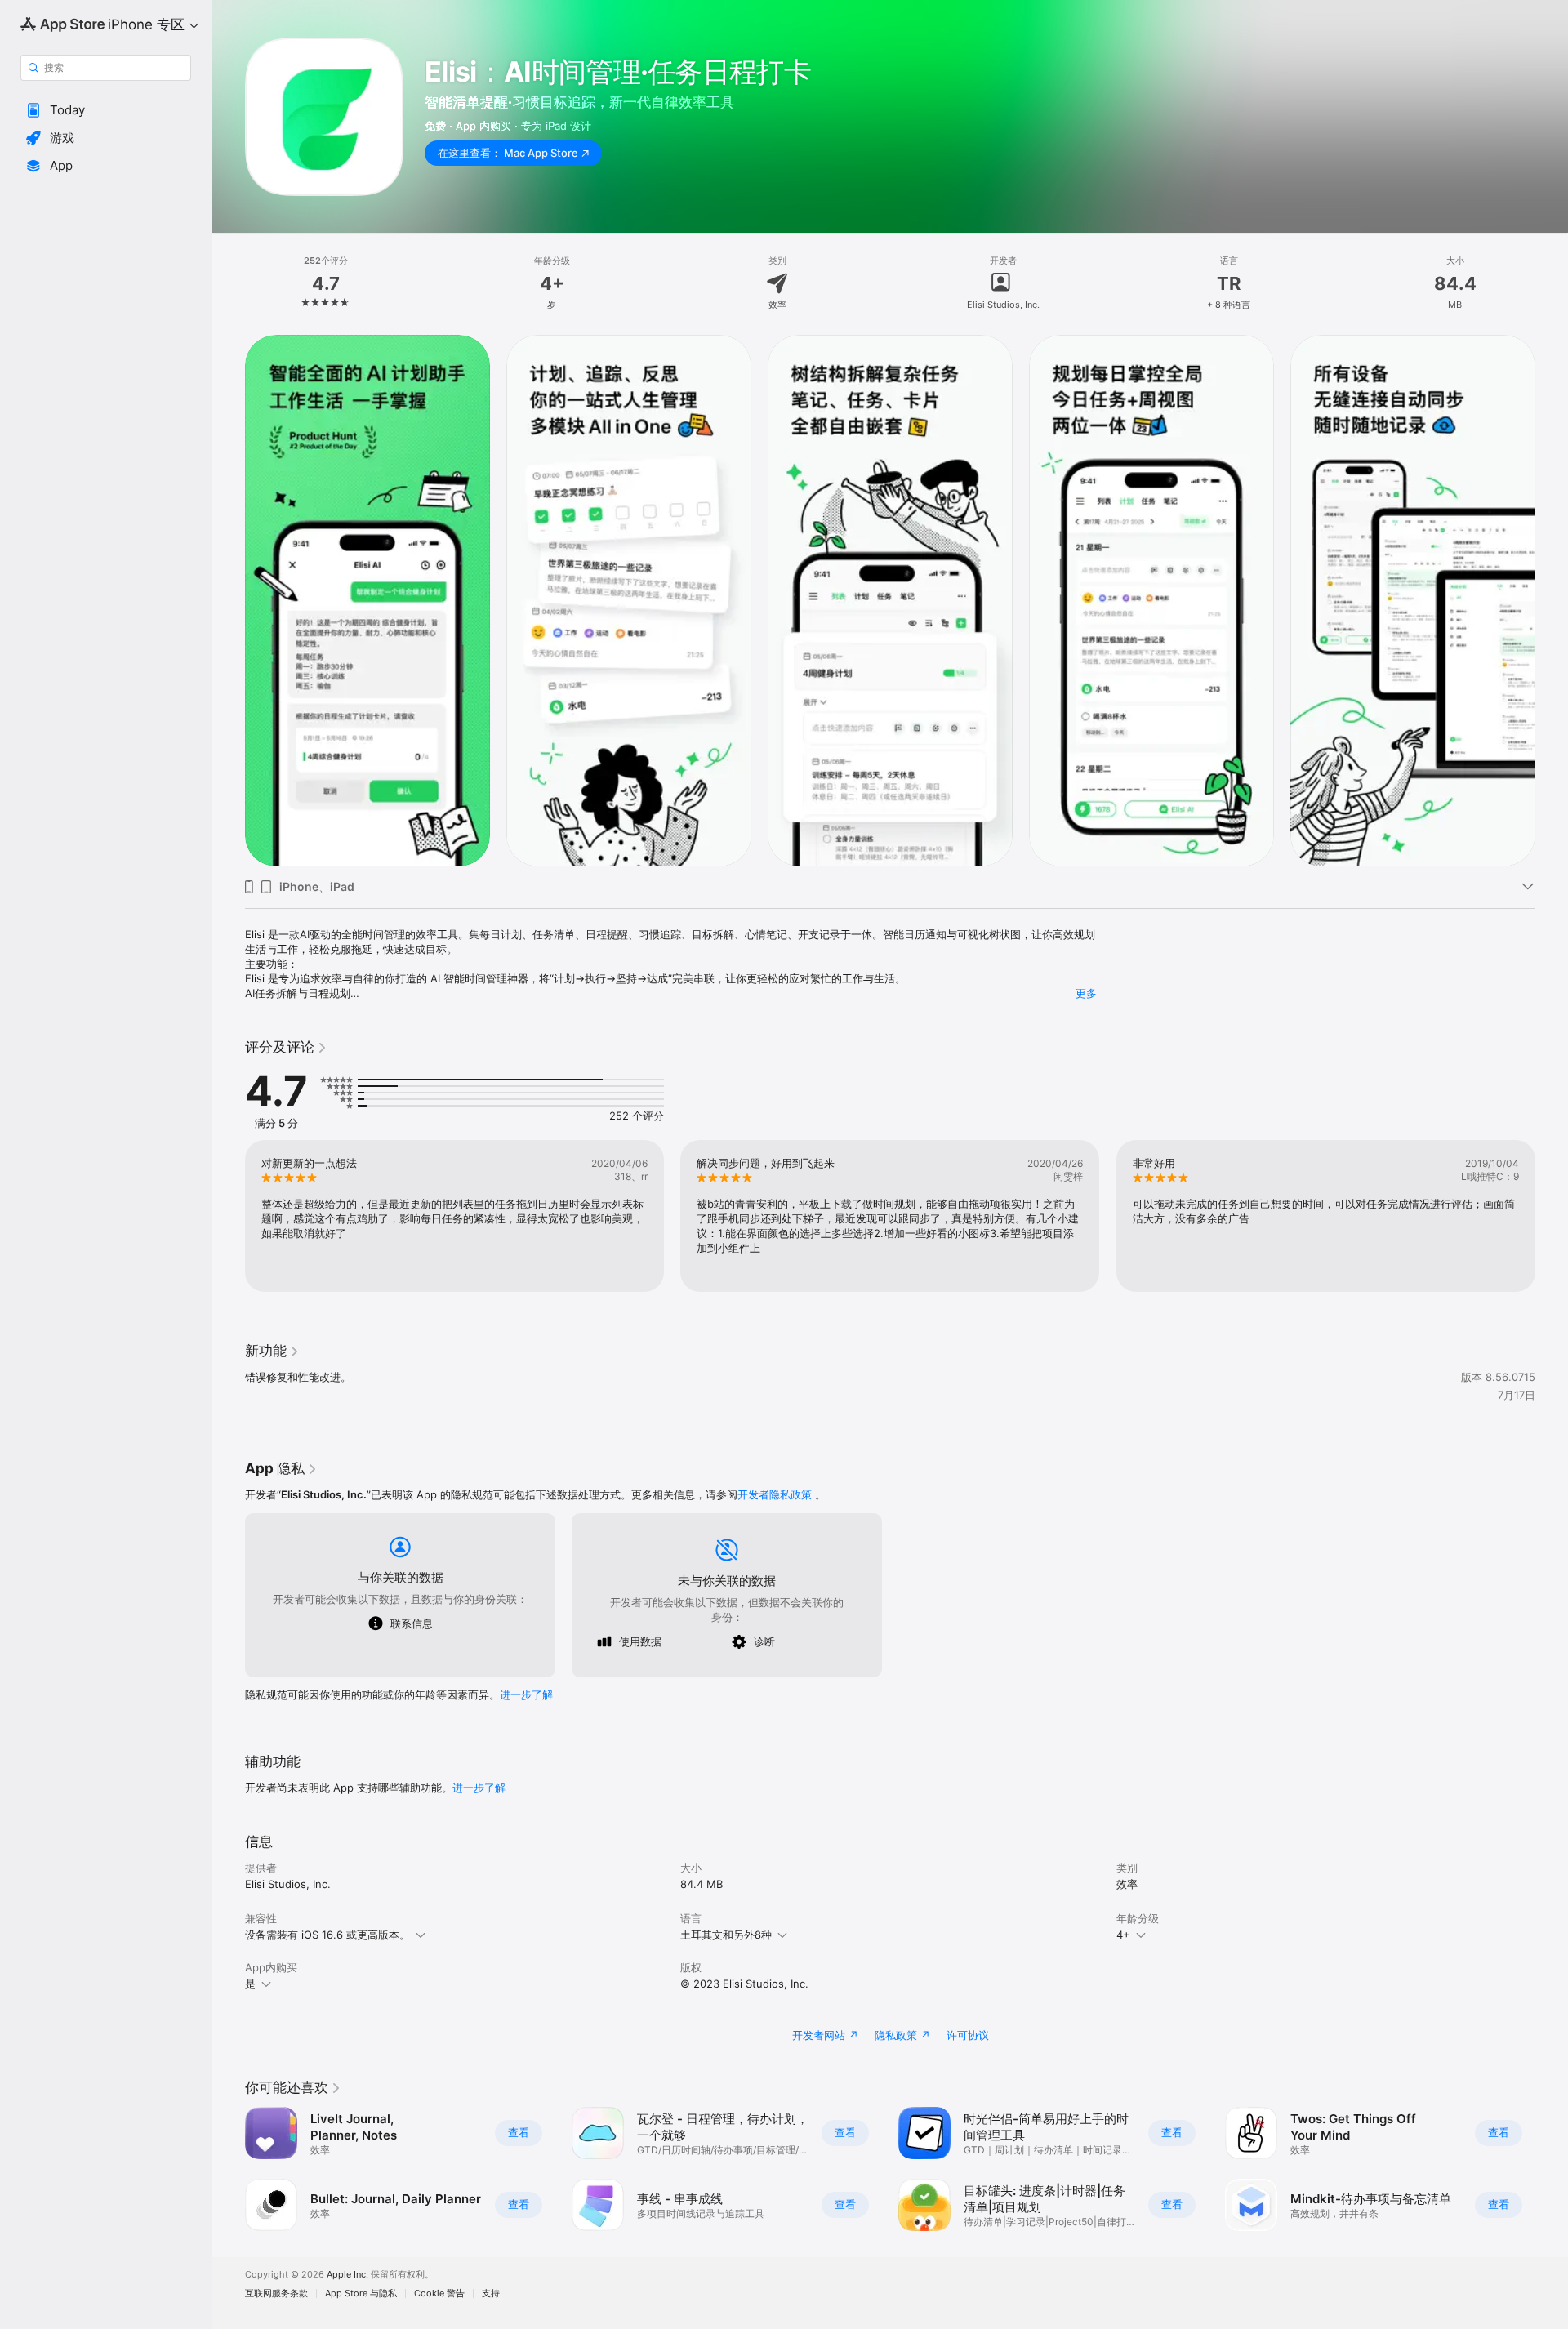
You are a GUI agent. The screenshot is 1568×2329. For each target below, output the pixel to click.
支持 (491, 2293)
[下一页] (1552, 600)
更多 (1086, 993)
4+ (1123, 1935)
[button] (106, 110)
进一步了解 (526, 1694)
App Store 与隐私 (361, 2293)
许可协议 (968, 2035)
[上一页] (229, 600)
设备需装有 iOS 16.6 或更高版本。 (327, 1935)
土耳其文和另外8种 (726, 1935)
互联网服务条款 (276, 2293)
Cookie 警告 (439, 2293)
